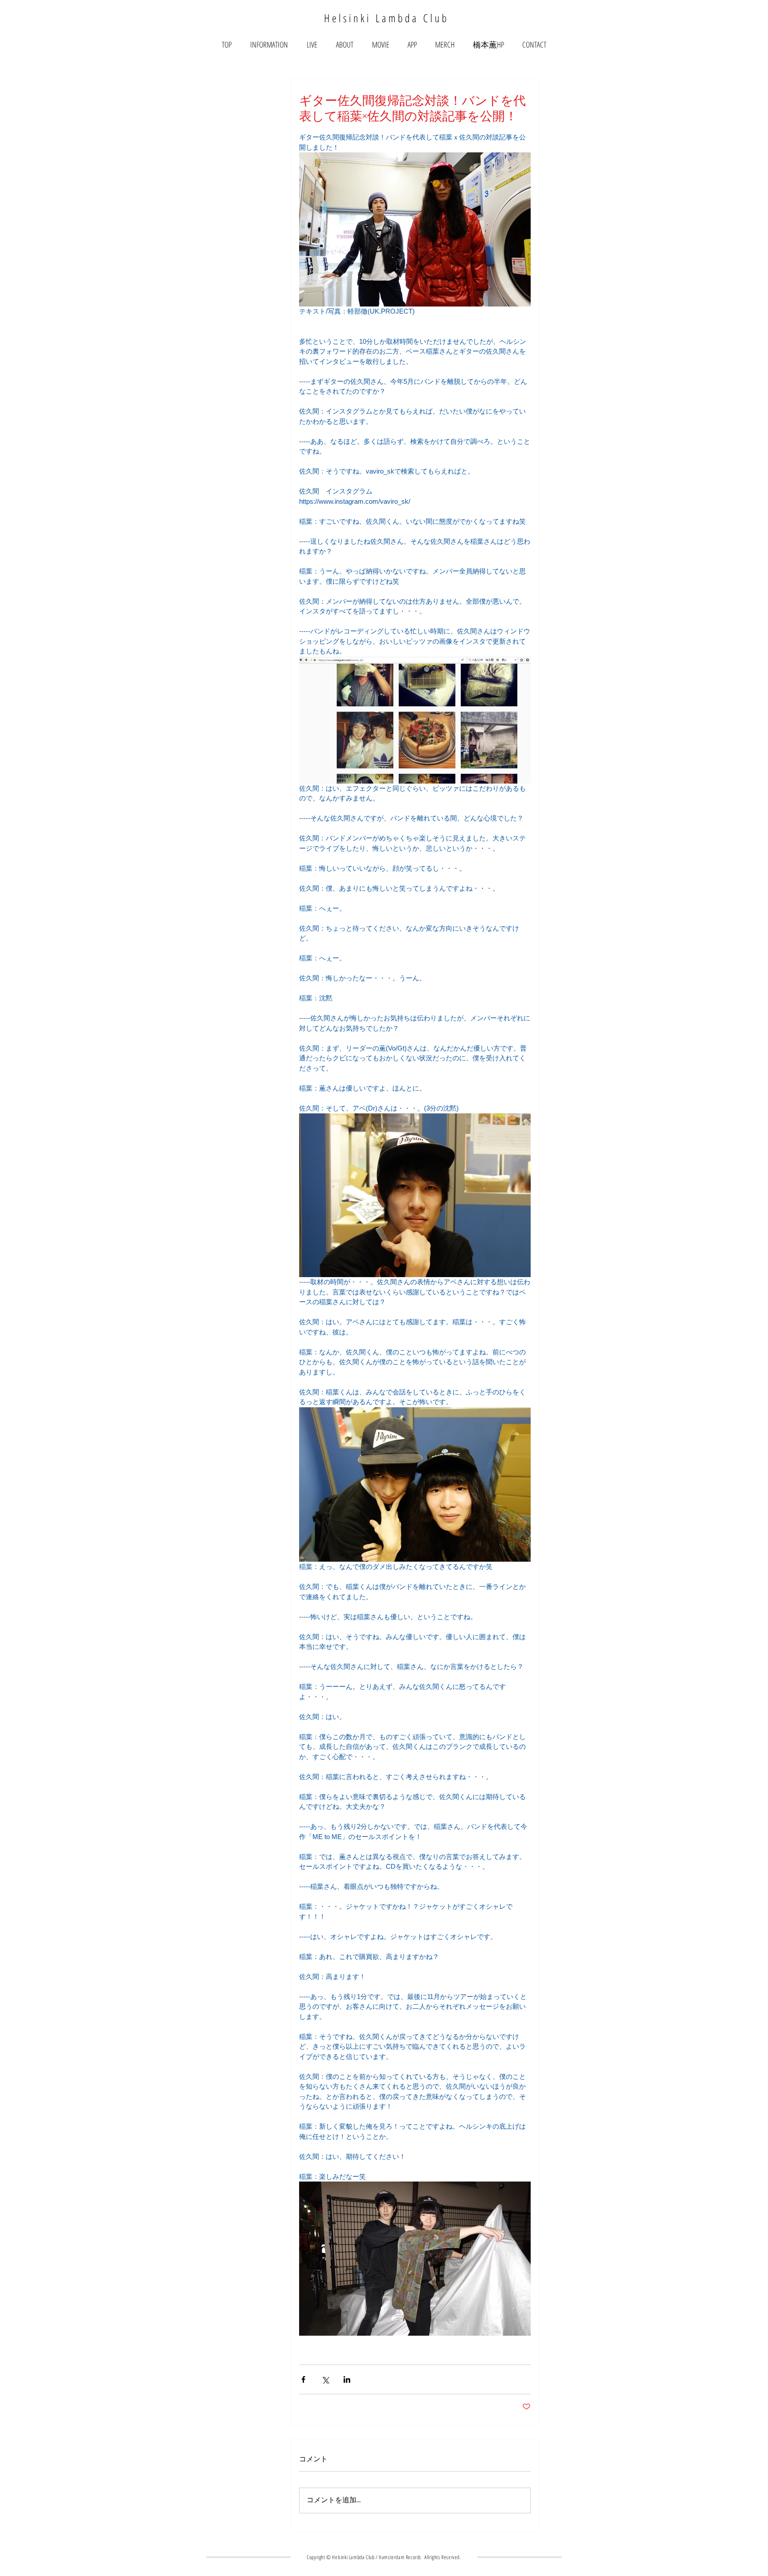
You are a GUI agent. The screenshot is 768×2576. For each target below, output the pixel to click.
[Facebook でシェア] (303, 2379)
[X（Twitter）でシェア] (325, 2379)
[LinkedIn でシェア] (347, 2379)
